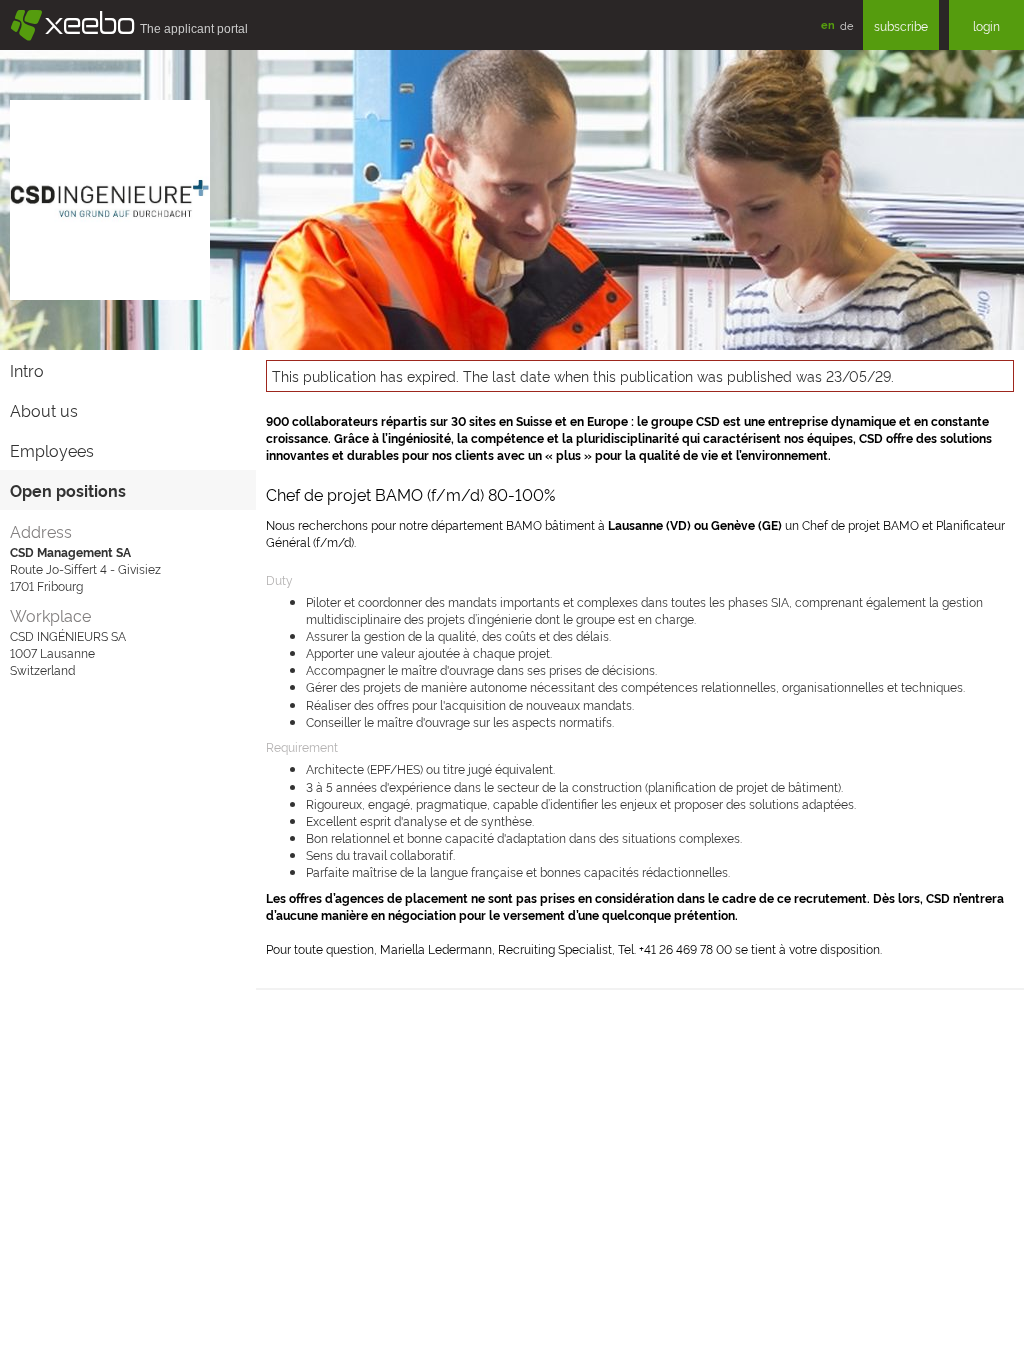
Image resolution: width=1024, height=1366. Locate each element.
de (846, 25)
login (986, 25)
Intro (27, 370)
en (828, 24)
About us (44, 410)
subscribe (901, 25)
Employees (52, 450)
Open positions (68, 490)
